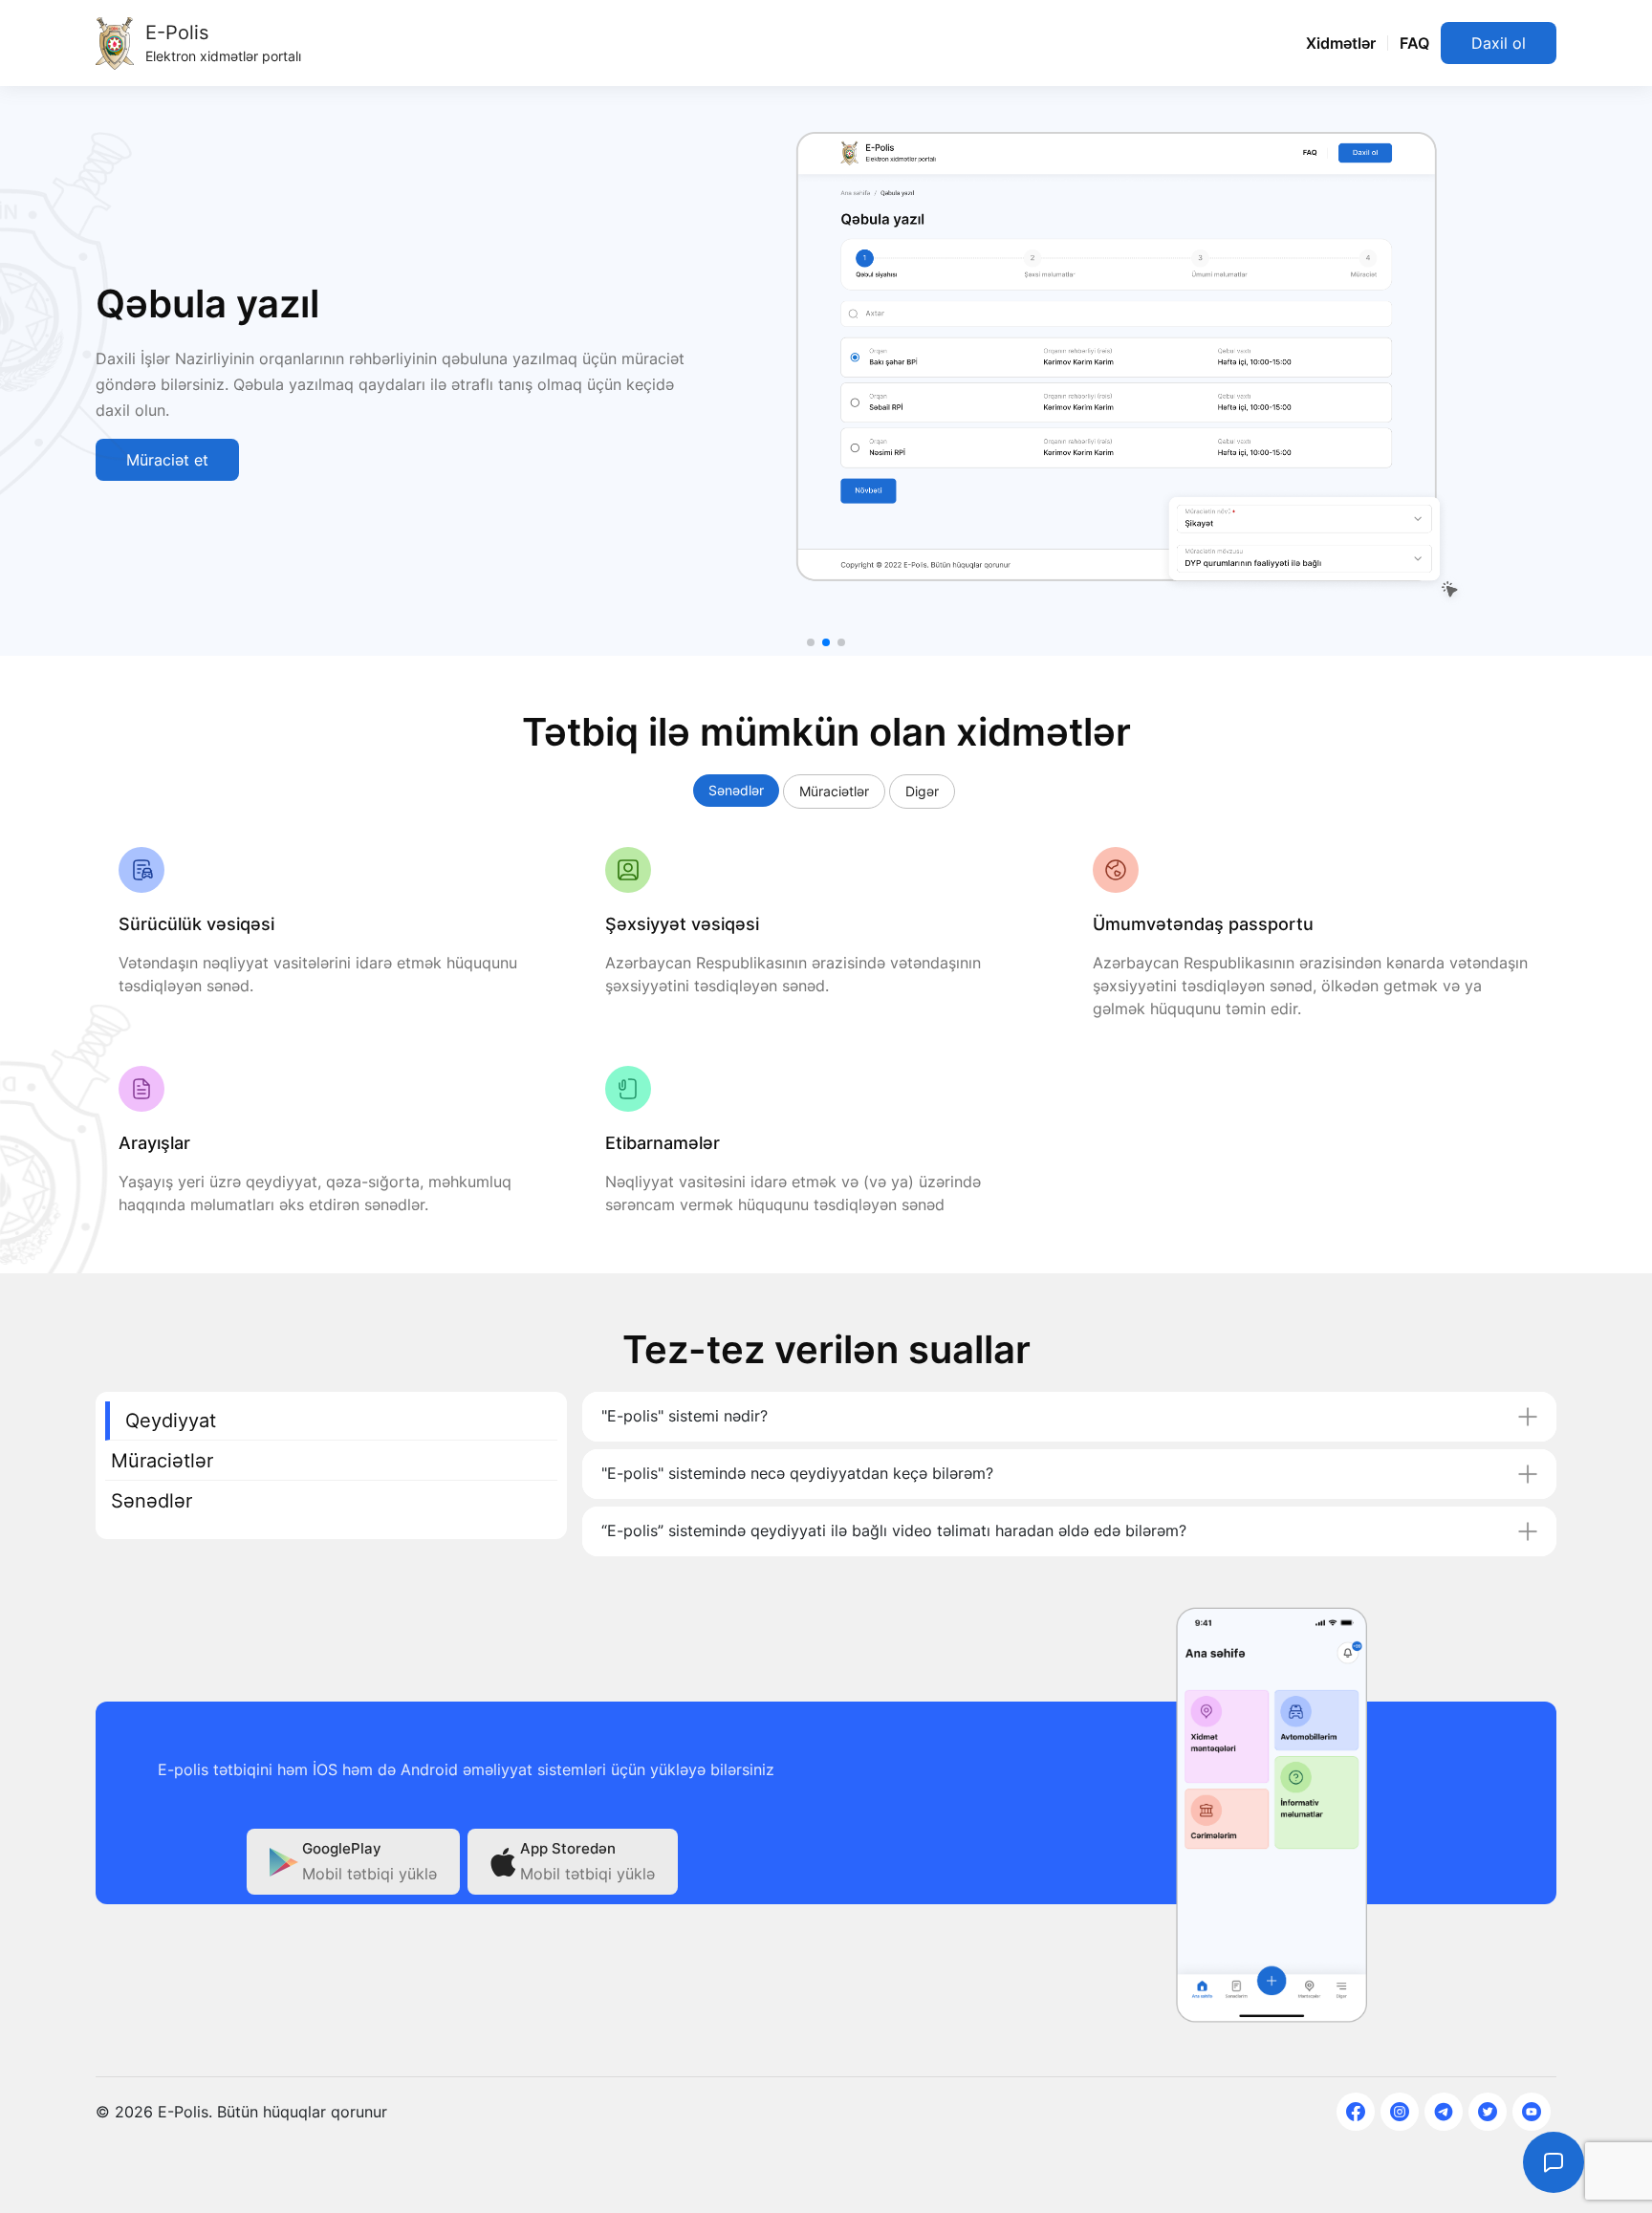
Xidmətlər (1341, 43)
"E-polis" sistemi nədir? (685, 1416)
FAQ (1414, 43)
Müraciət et (167, 460)
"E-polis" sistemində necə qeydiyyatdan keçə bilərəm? (797, 1473)
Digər (922, 791)
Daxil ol (1499, 43)
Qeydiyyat (171, 1421)
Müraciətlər (834, 791)
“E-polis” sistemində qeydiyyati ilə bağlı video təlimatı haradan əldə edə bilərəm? (894, 1530)
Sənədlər (736, 790)
